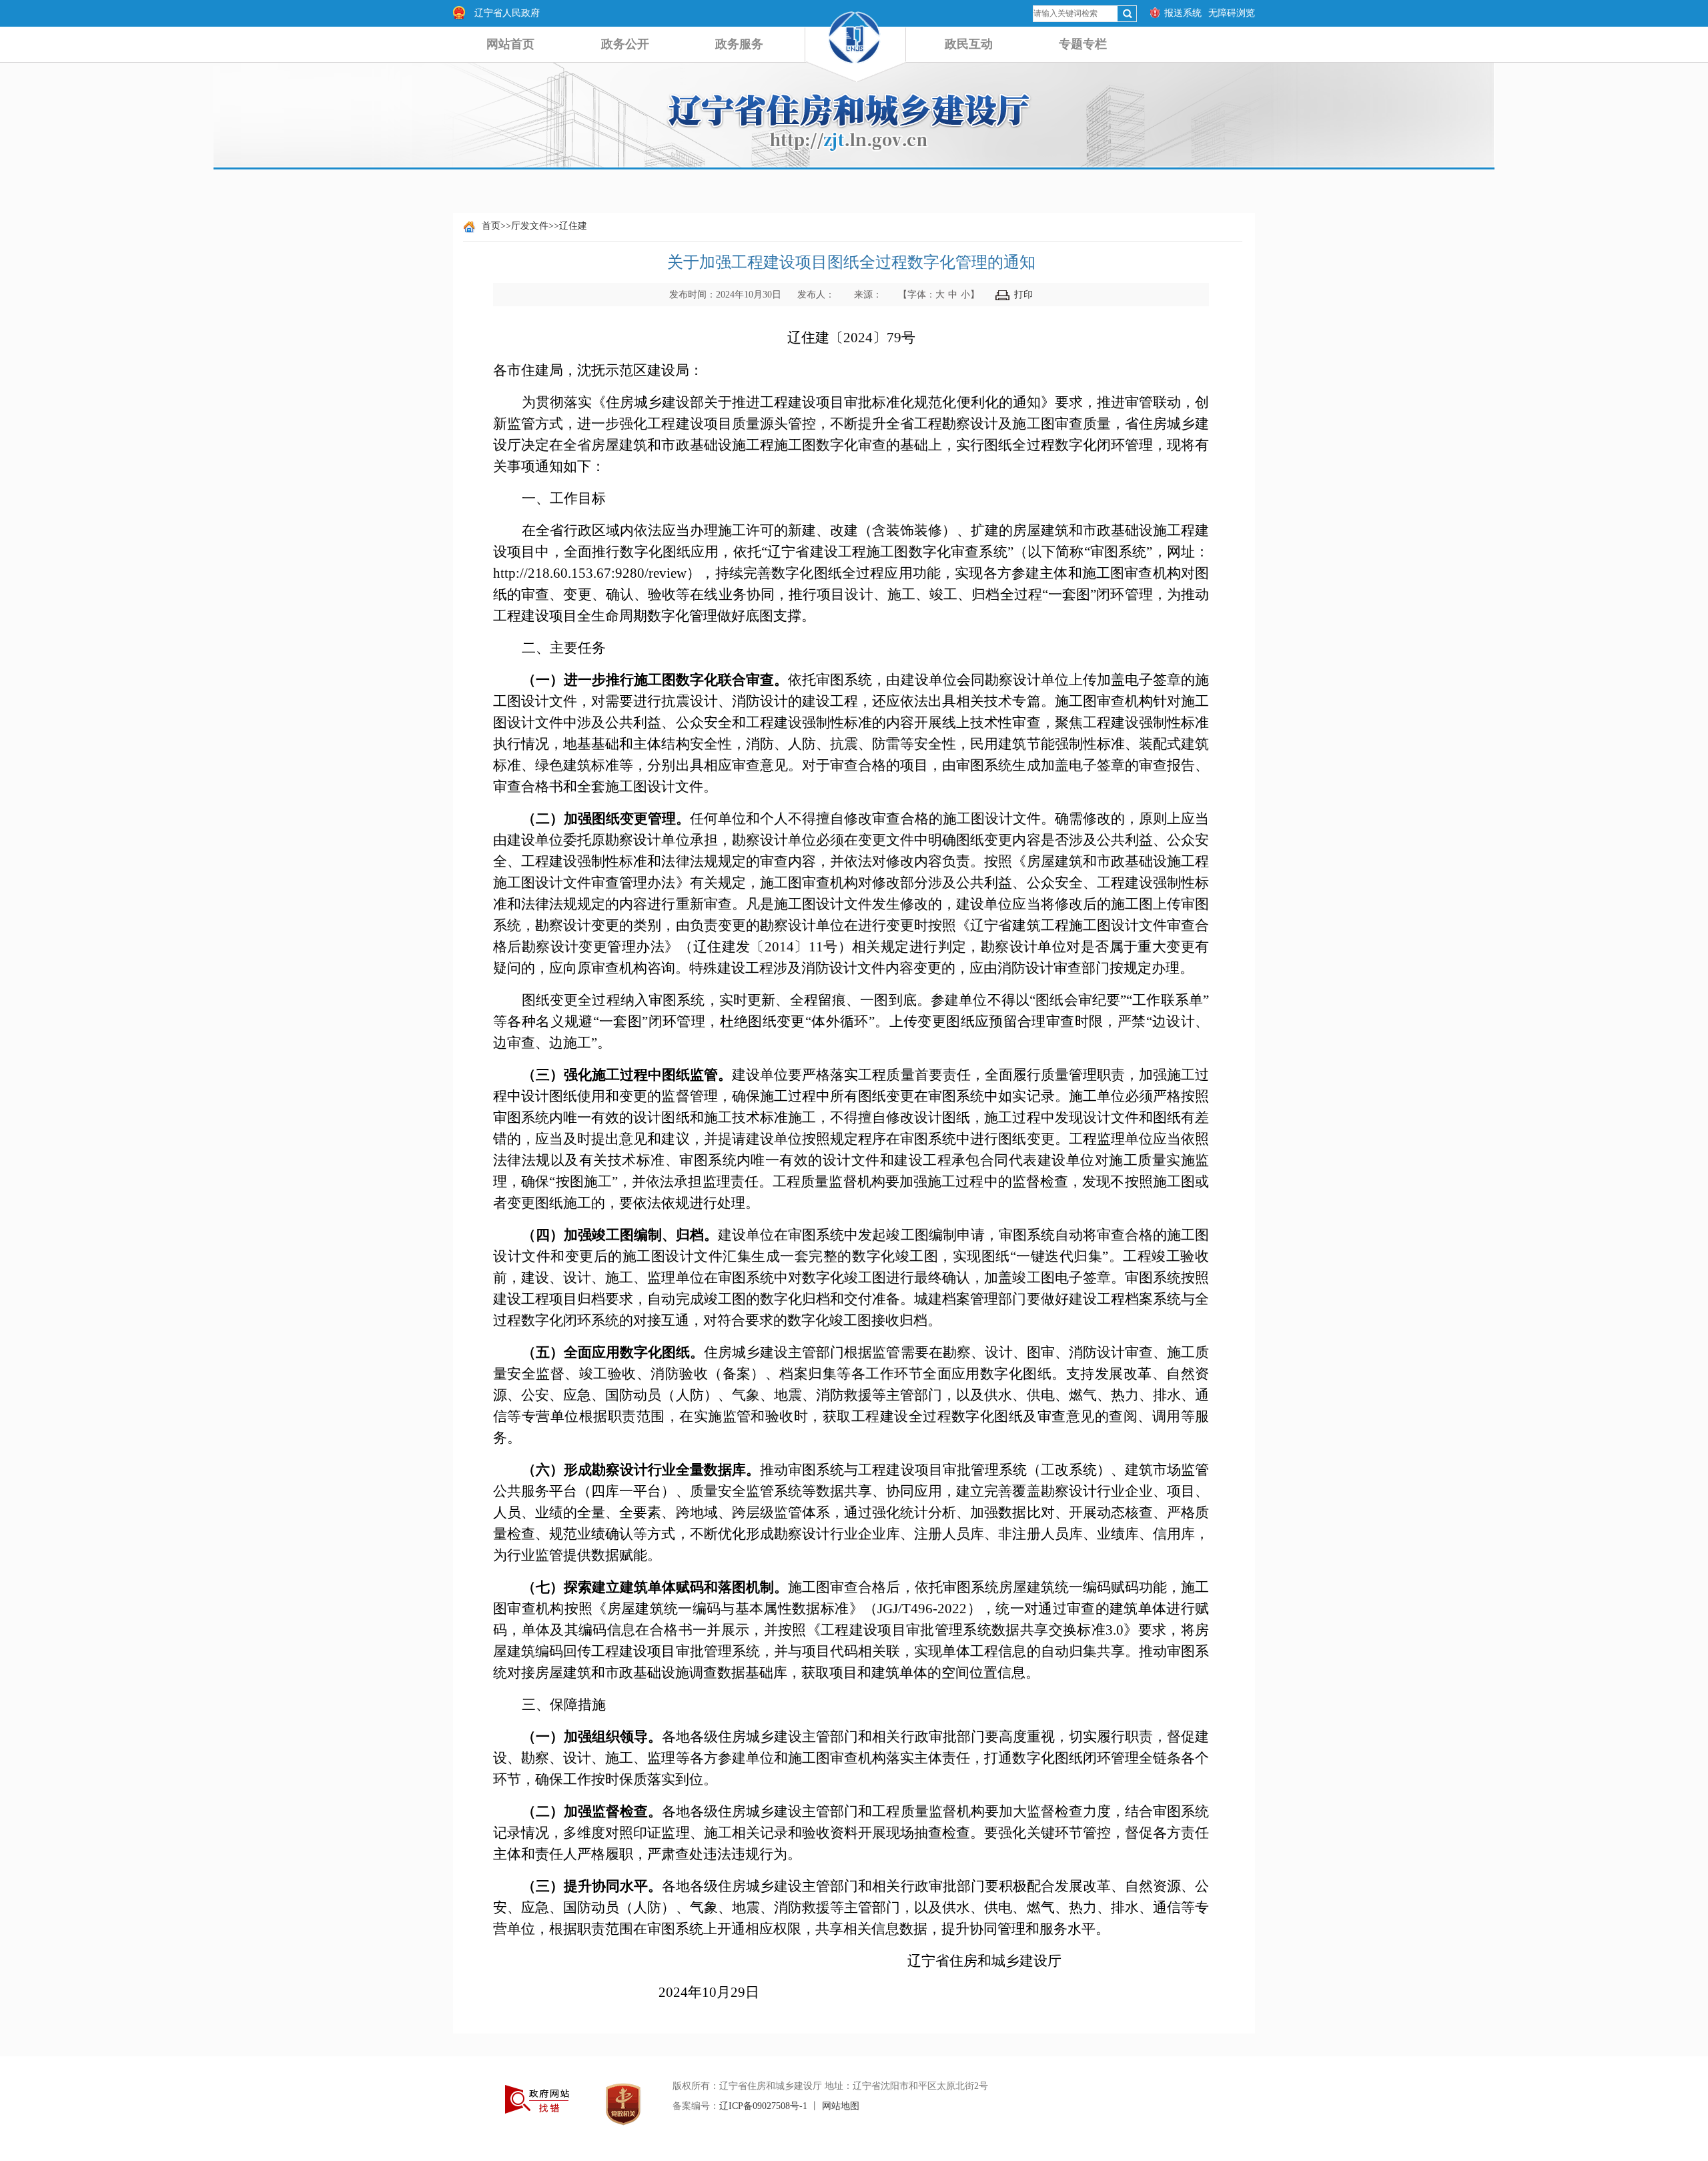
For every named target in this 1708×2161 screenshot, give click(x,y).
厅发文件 (530, 226)
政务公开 (625, 44)
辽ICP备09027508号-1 (763, 2106)
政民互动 (969, 44)
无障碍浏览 (1232, 13)
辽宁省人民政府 (507, 13)
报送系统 (1183, 13)
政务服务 (739, 44)
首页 (491, 226)
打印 (1023, 295)
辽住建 (573, 226)
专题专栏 (1083, 44)
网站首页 (510, 44)
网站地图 (841, 2106)
